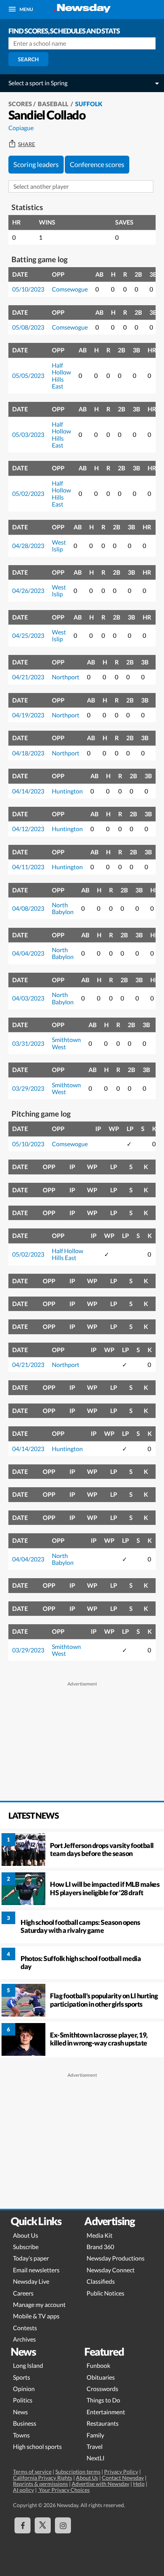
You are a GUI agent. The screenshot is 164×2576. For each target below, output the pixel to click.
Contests (25, 2328)
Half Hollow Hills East (61, 376)
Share (27, 144)
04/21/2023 (28, 677)
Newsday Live (31, 2281)
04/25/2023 (28, 635)
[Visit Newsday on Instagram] (63, 2525)
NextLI (96, 2458)
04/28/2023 (28, 546)
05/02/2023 (28, 493)
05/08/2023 (28, 327)
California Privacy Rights (43, 2478)
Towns (21, 2435)
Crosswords (102, 2389)
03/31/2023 (28, 1043)
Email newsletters (36, 2270)
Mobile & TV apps (36, 2316)
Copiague (21, 128)
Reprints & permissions (40, 2484)
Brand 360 (100, 2247)
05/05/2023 (28, 375)
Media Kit (100, 2235)
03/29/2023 (28, 1088)
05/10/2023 (28, 289)
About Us (26, 2235)
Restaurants (103, 2423)
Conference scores (97, 164)
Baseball (54, 104)
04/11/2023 (28, 867)
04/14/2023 (28, 791)
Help (139, 2484)
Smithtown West (66, 1043)
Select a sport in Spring (38, 83)
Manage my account (39, 2304)
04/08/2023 (28, 908)
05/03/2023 (28, 434)
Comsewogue (70, 289)
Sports (22, 2377)
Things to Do (103, 2400)
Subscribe (26, 2247)
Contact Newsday (123, 2478)
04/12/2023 (28, 829)
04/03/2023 (28, 998)
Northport (66, 677)
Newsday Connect (111, 2270)
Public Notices (105, 2293)
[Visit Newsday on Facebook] (23, 2525)
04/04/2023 (28, 953)
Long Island (28, 2365)
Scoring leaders (36, 164)
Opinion (24, 2389)
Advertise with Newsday (100, 2484)
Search (28, 59)
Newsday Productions (116, 2258)
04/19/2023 (28, 715)
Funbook (98, 2365)
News (20, 2412)
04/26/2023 (28, 590)
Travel (95, 2446)
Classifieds (101, 2281)
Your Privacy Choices (64, 2490)
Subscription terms (78, 2472)
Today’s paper (31, 2258)
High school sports (37, 2446)
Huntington (67, 791)
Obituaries (101, 2377)
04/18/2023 (28, 753)
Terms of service (32, 2472)
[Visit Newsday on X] (43, 2525)
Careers (23, 2293)
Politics (23, 2400)
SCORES (20, 104)
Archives (24, 2339)
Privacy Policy (121, 2472)
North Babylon (63, 908)
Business (25, 2423)
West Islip (59, 546)
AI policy (23, 2490)
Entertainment (106, 2412)
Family (95, 2435)
